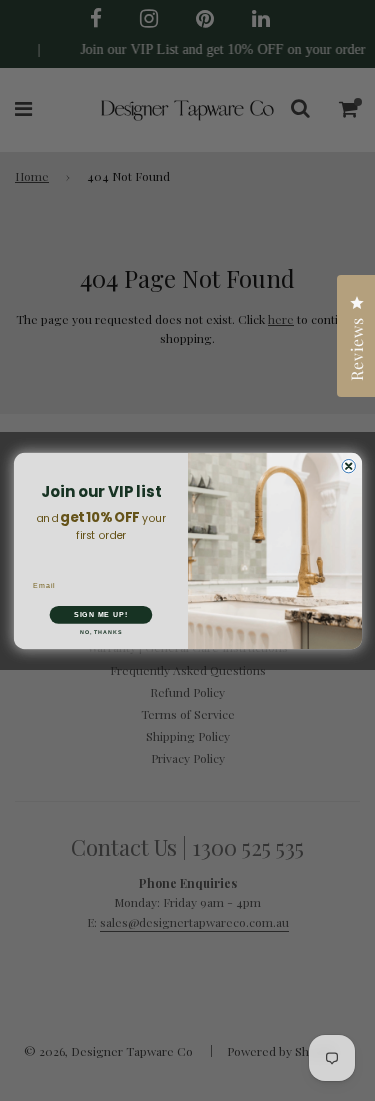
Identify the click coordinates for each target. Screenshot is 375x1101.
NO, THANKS (100, 631)
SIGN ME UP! (100, 614)
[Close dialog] (348, 465)
